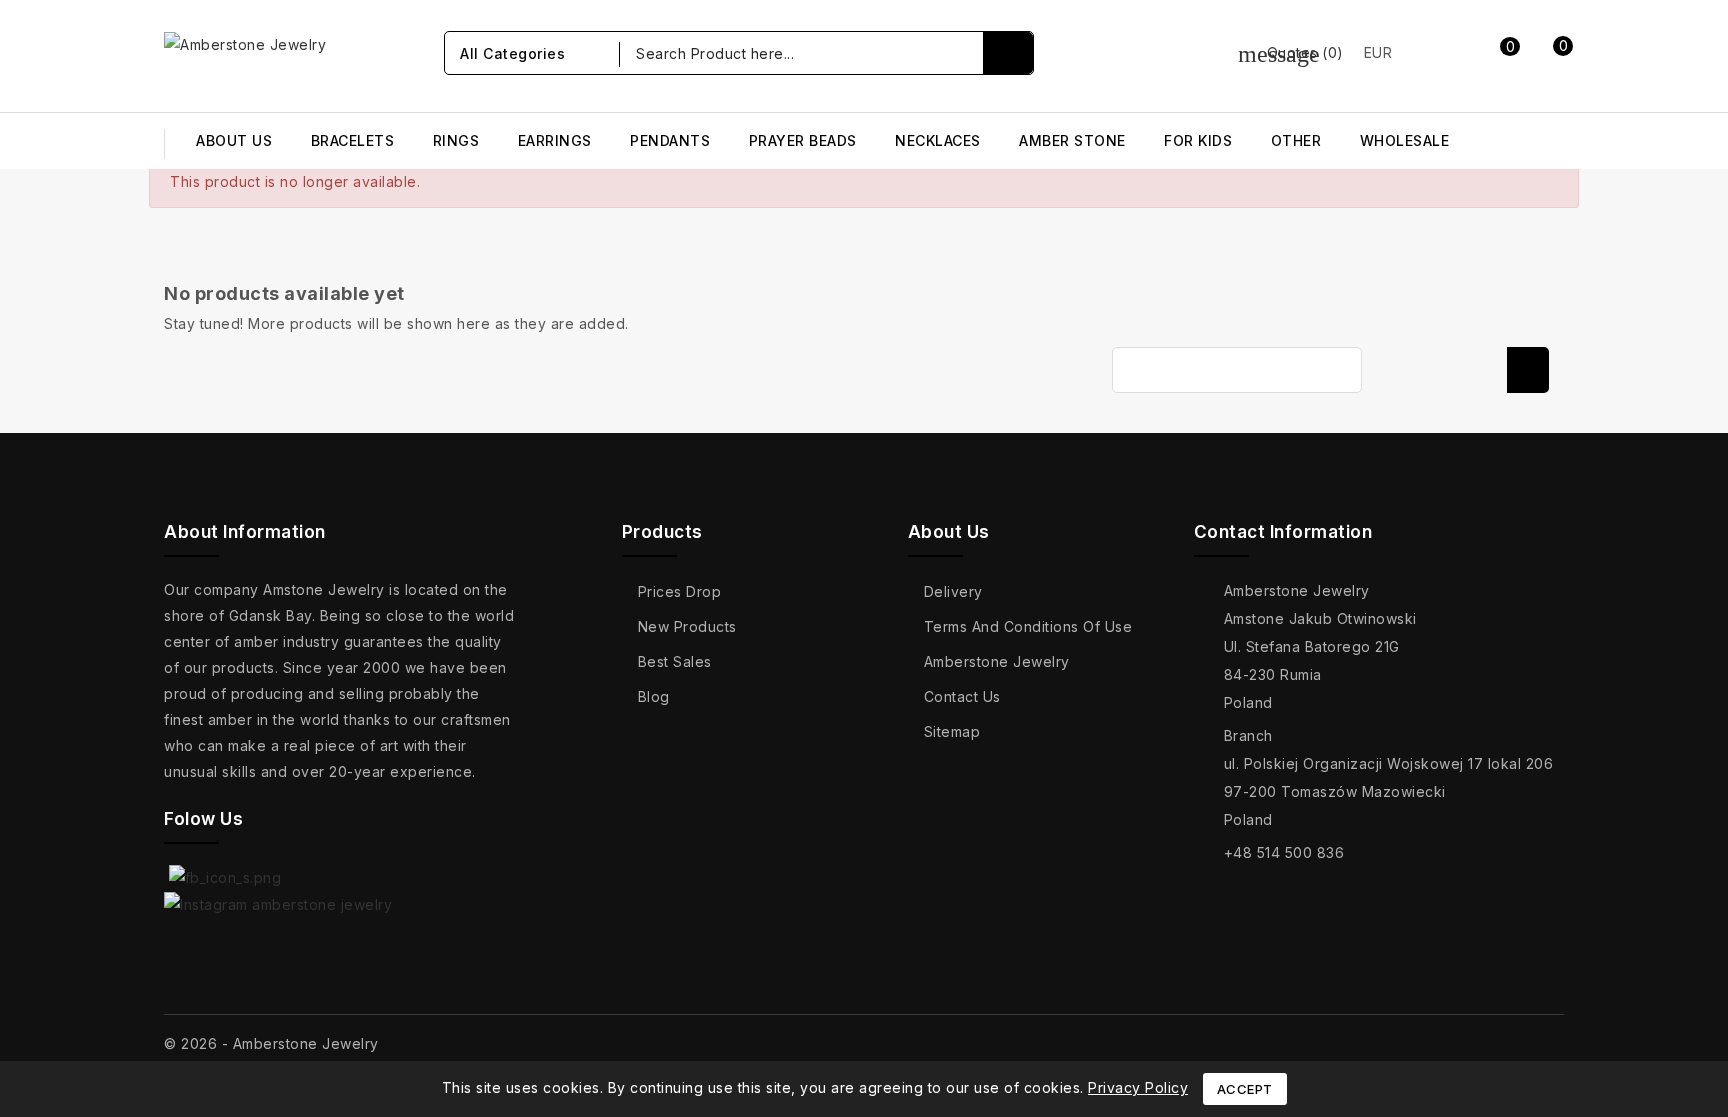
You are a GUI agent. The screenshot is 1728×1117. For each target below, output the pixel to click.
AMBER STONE (1072, 140)
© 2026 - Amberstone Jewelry (271, 1043)
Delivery (953, 591)
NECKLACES (938, 140)
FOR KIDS (1198, 140)
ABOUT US (234, 140)
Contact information (1283, 532)
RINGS (456, 140)
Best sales (675, 661)
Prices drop (680, 591)
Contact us (962, 696)
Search (1528, 370)
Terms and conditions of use (1028, 626)
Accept (1245, 1089)
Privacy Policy (1138, 1087)
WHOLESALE (1405, 140)
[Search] (1008, 53)
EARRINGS (555, 140)
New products (687, 626)
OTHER (1296, 140)
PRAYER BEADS (803, 140)
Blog (654, 696)
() (1291, 52)
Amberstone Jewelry (997, 661)
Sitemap (952, 731)
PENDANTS (670, 140)
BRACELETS (353, 140)
